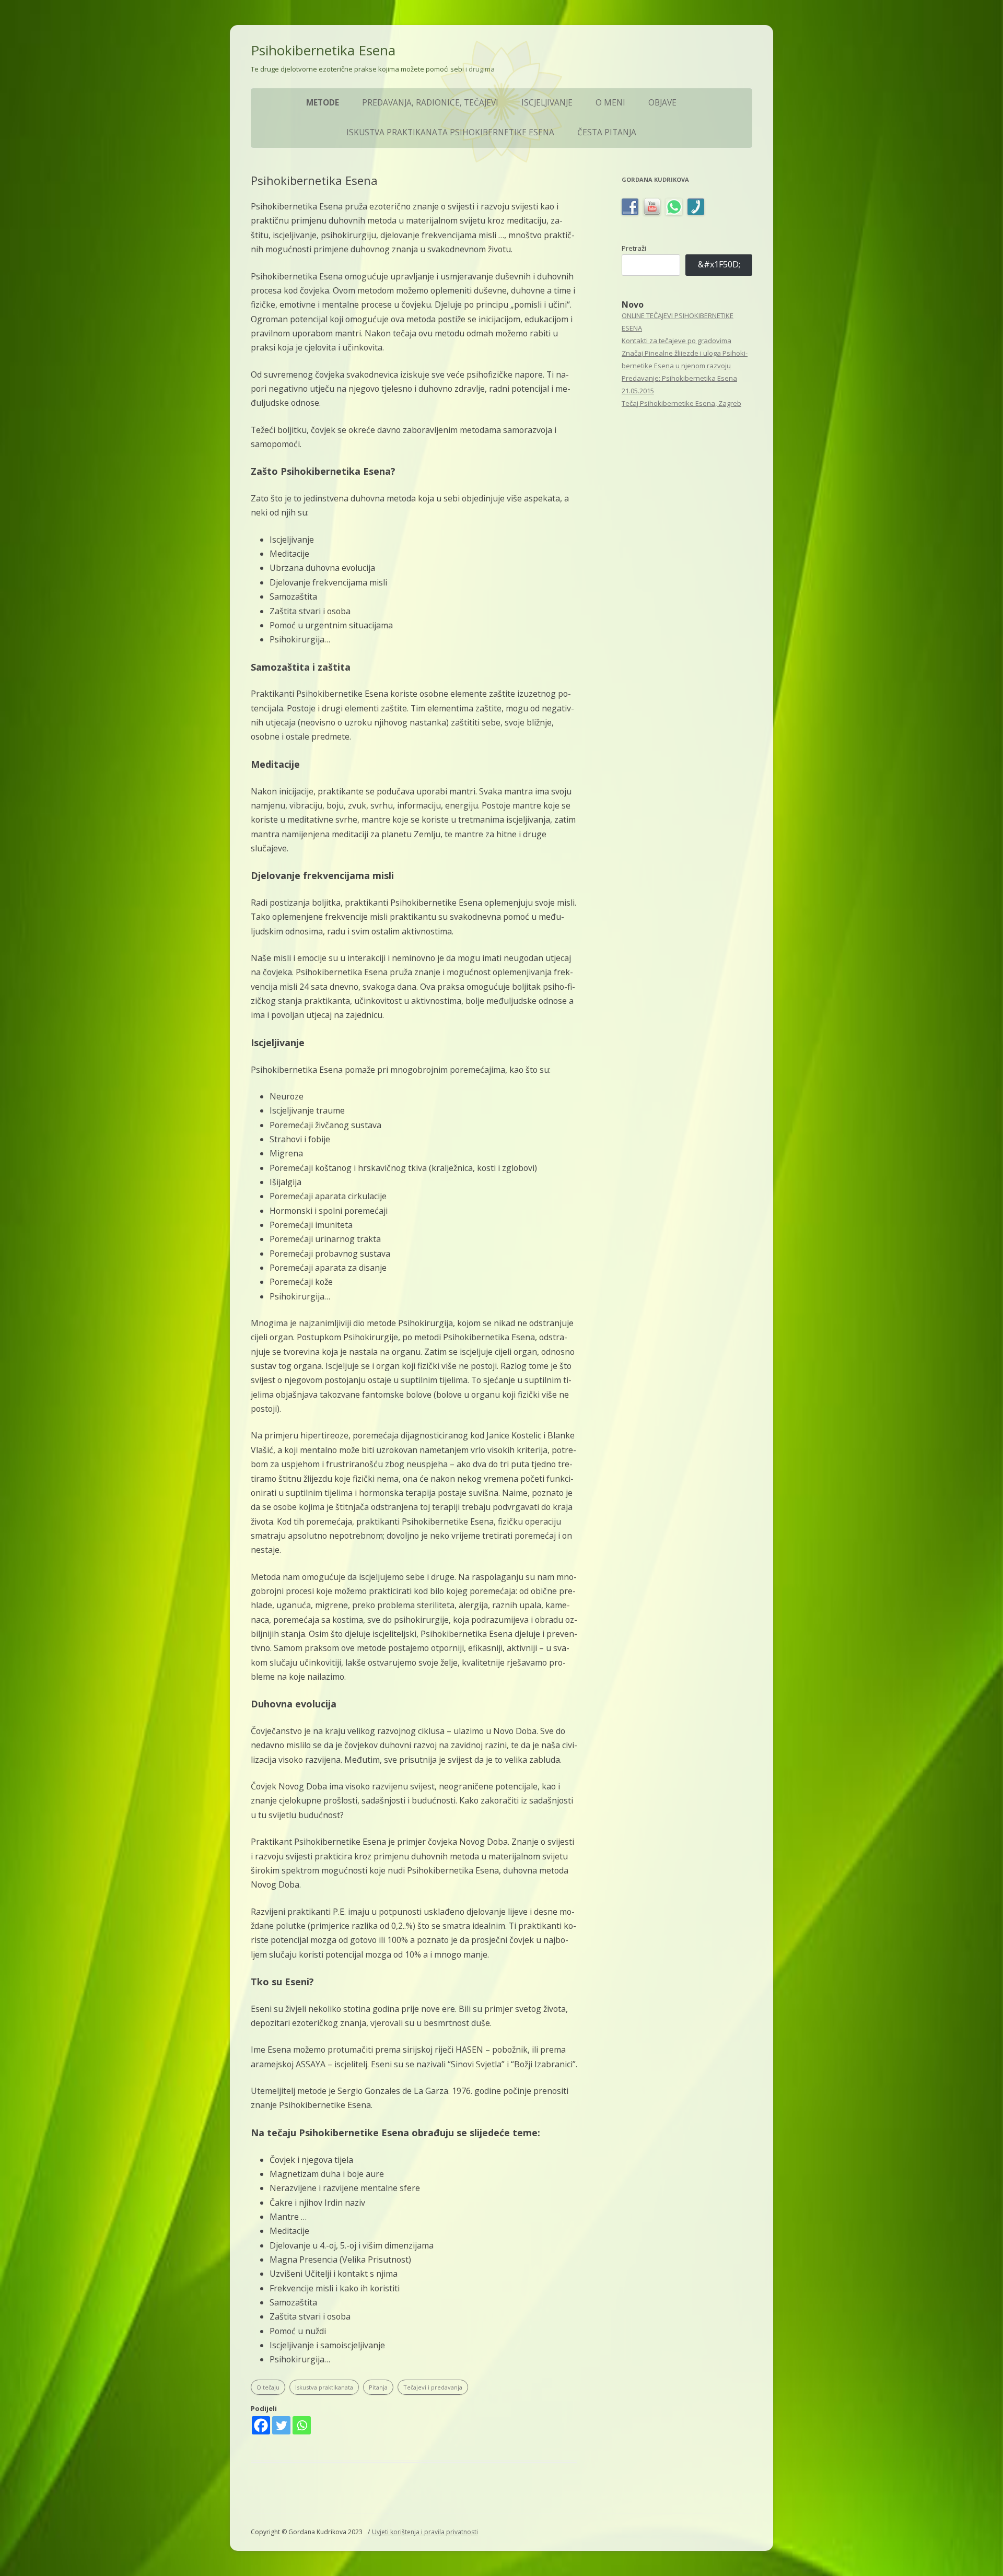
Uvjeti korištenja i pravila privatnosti (425, 2532)
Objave (662, 103)
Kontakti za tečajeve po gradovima (677, 341)
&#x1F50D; (719, 264)
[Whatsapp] (302, 2425)
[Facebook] (261, 2425)
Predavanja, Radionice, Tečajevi (430, 103)
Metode (323, 103)
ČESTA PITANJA (607, 132)
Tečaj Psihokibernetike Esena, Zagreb (681, 403)
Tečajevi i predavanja (433, 2387)
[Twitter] (281, 2425)
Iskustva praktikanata (324, 2387)
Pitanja (378, 2387)
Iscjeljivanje (547, 103)
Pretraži (634, 248)
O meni (610, 103)
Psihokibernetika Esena (323, 50)
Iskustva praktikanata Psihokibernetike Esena (450, 132)
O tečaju (268, 2387)
